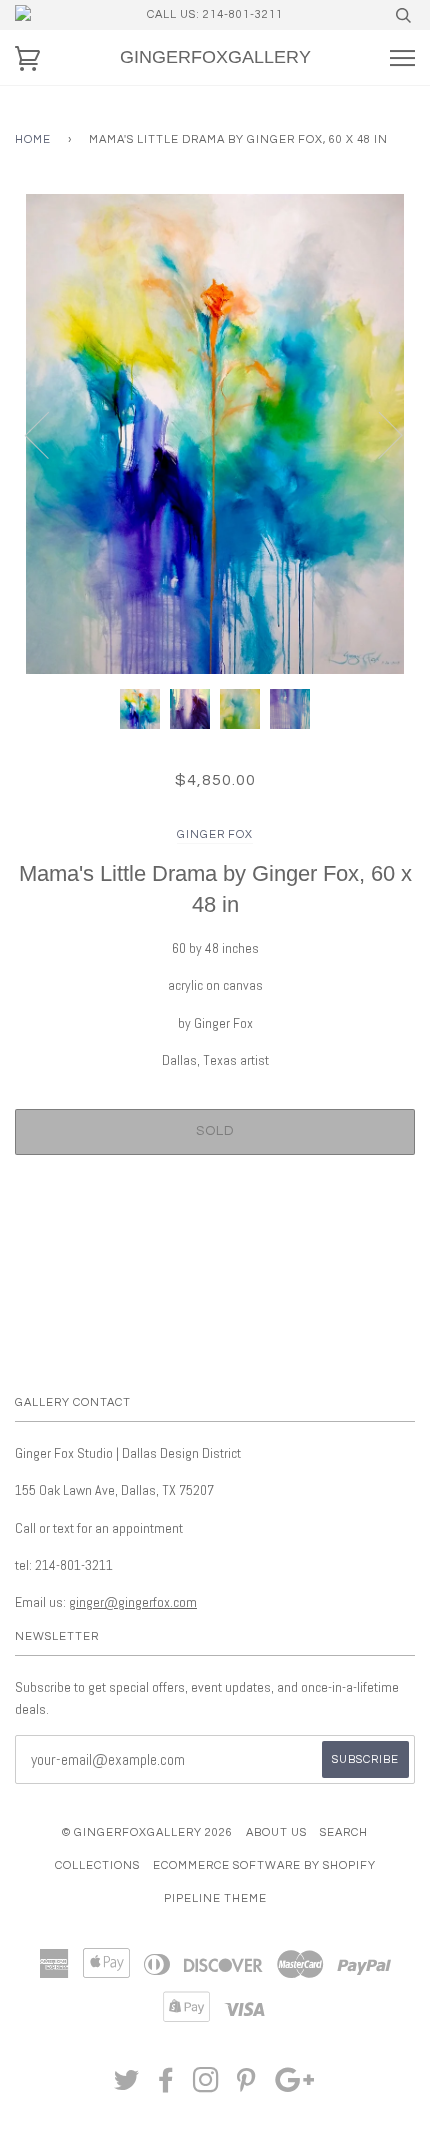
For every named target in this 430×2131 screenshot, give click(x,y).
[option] (215, 434)
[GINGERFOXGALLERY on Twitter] (127, 2086)
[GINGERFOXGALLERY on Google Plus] (295, 2086)
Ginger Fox (215, 834)
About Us (276, 1832)
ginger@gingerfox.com (133, 1602)
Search (344, 1832)
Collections (97, 1865)
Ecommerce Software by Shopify (264, 1865)
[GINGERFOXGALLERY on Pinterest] (246, 2086)
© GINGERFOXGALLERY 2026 (147, 1832)
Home (33, 139)
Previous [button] (49, 434)
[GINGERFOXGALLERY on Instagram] (206, 2086)
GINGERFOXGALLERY (215, 57)
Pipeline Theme (215, 1898)
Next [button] (378, 434)
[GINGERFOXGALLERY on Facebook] (166, 2086)
